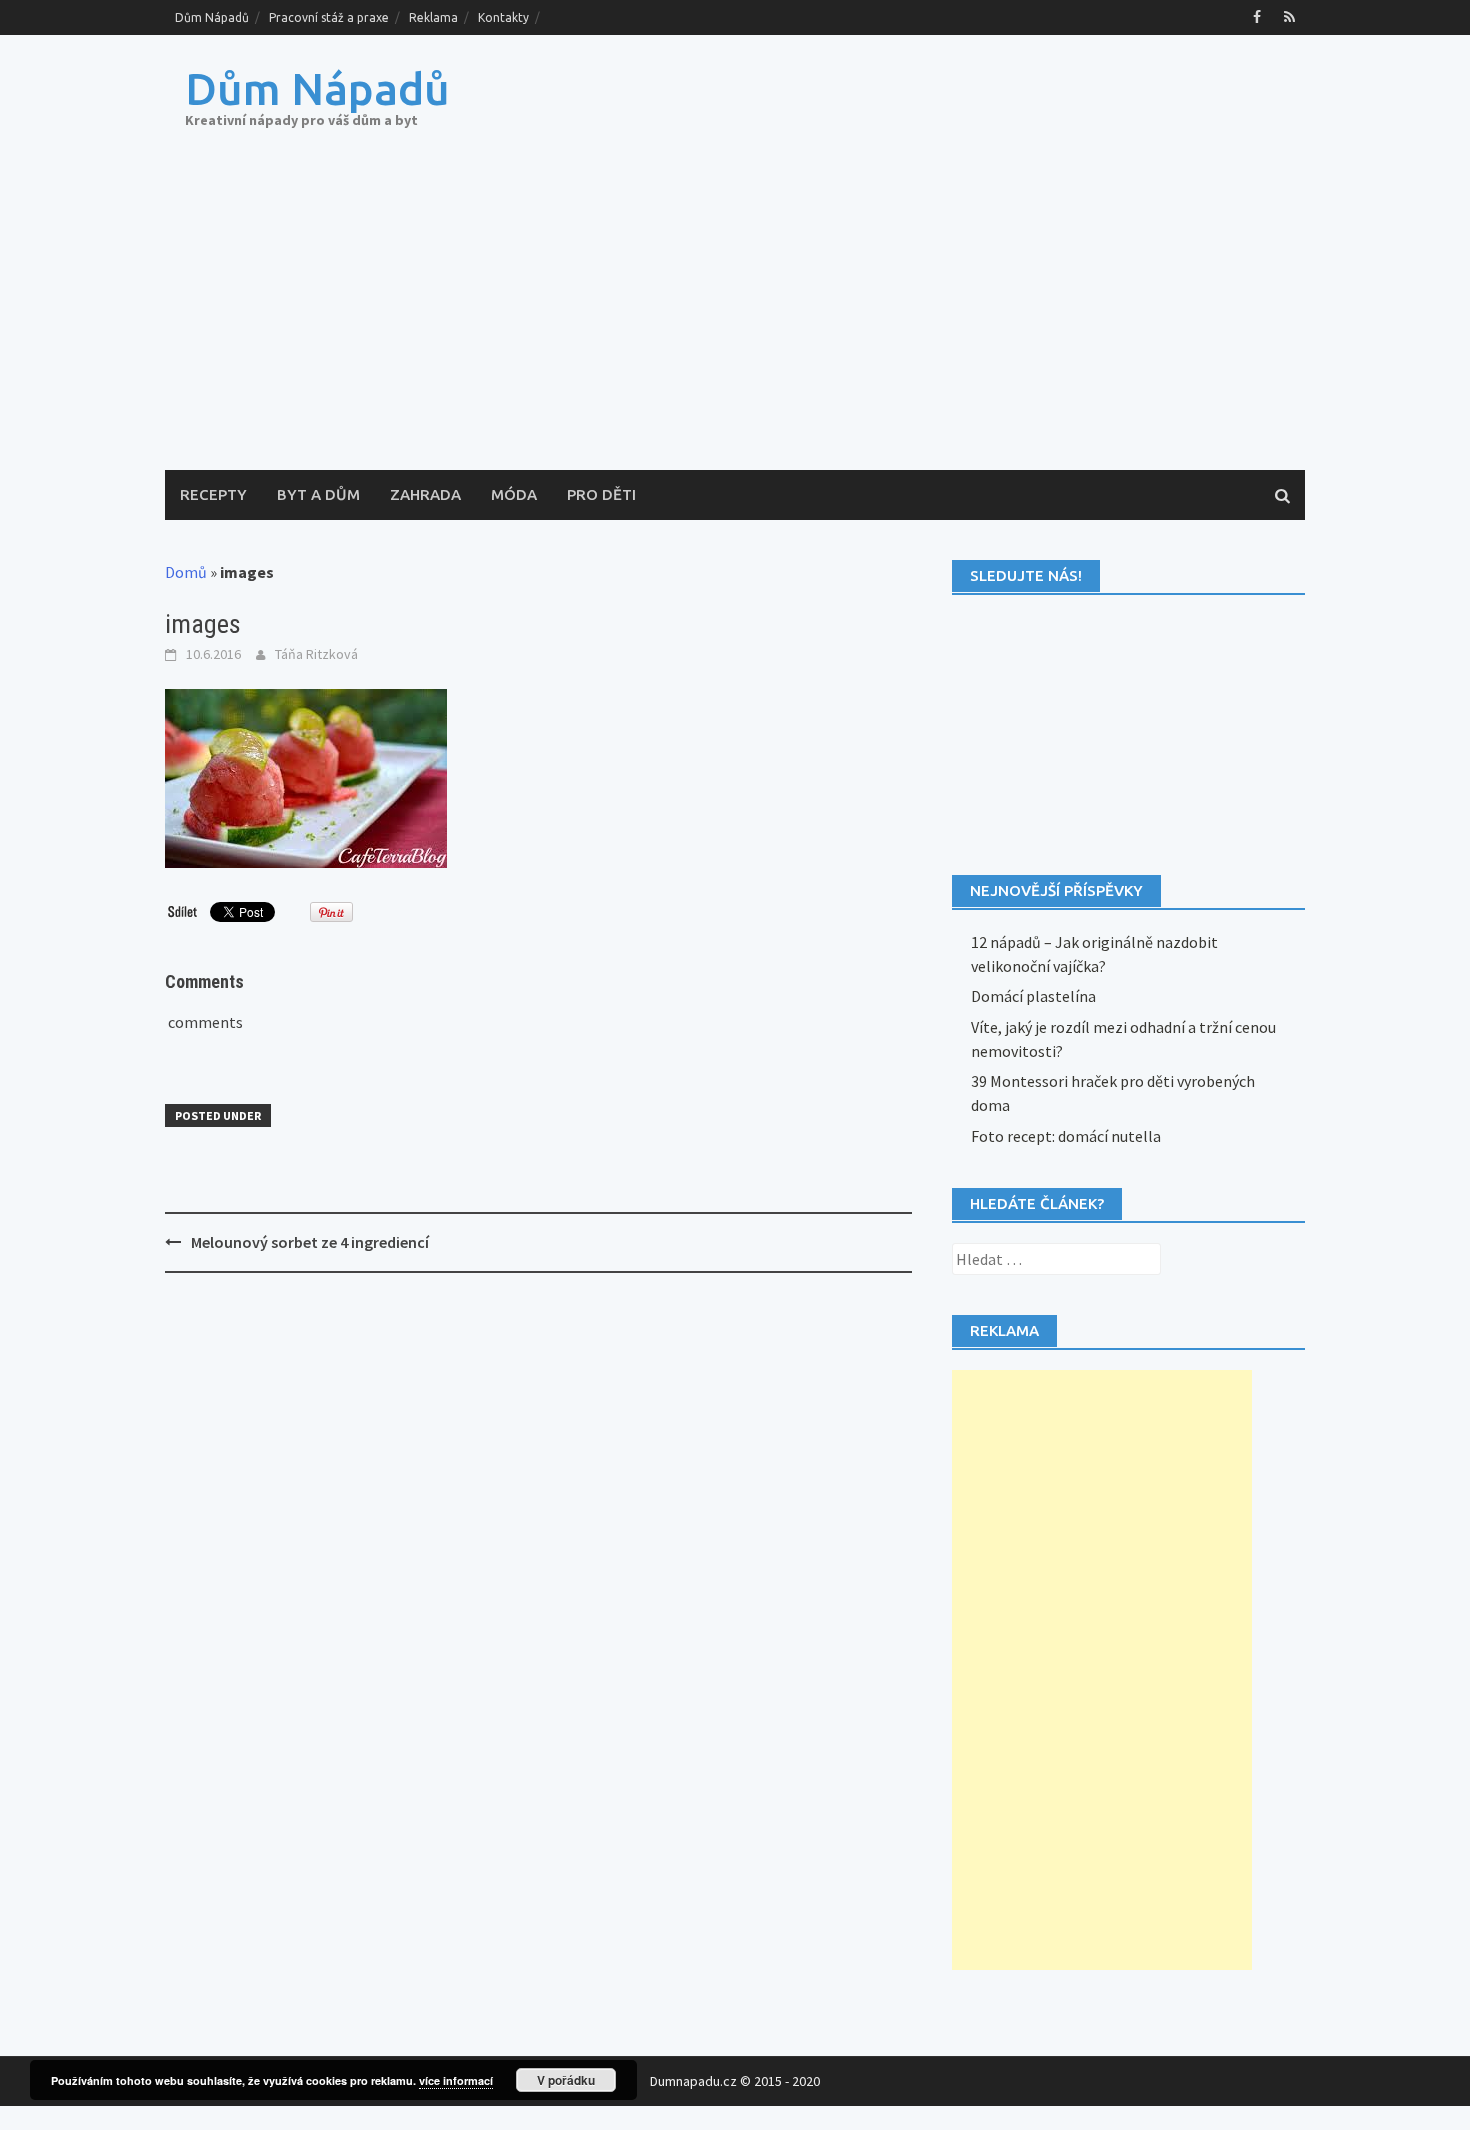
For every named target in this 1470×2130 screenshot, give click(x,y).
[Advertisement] (735, 320)
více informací (456, 2080)
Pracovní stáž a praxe (329, 17)
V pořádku (566, 2080)
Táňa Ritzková (316, 654)
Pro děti (601, 494)
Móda (514, 494)
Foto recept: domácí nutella (1066, 1136)
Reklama (433, 17)
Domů (186, 572)
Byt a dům (318, 494)
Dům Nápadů (212, 17)
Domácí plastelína (1033, 996)
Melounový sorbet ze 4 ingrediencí (310, 1242)
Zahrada (425, 494)
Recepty (213, 494)
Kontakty (503, 17)
